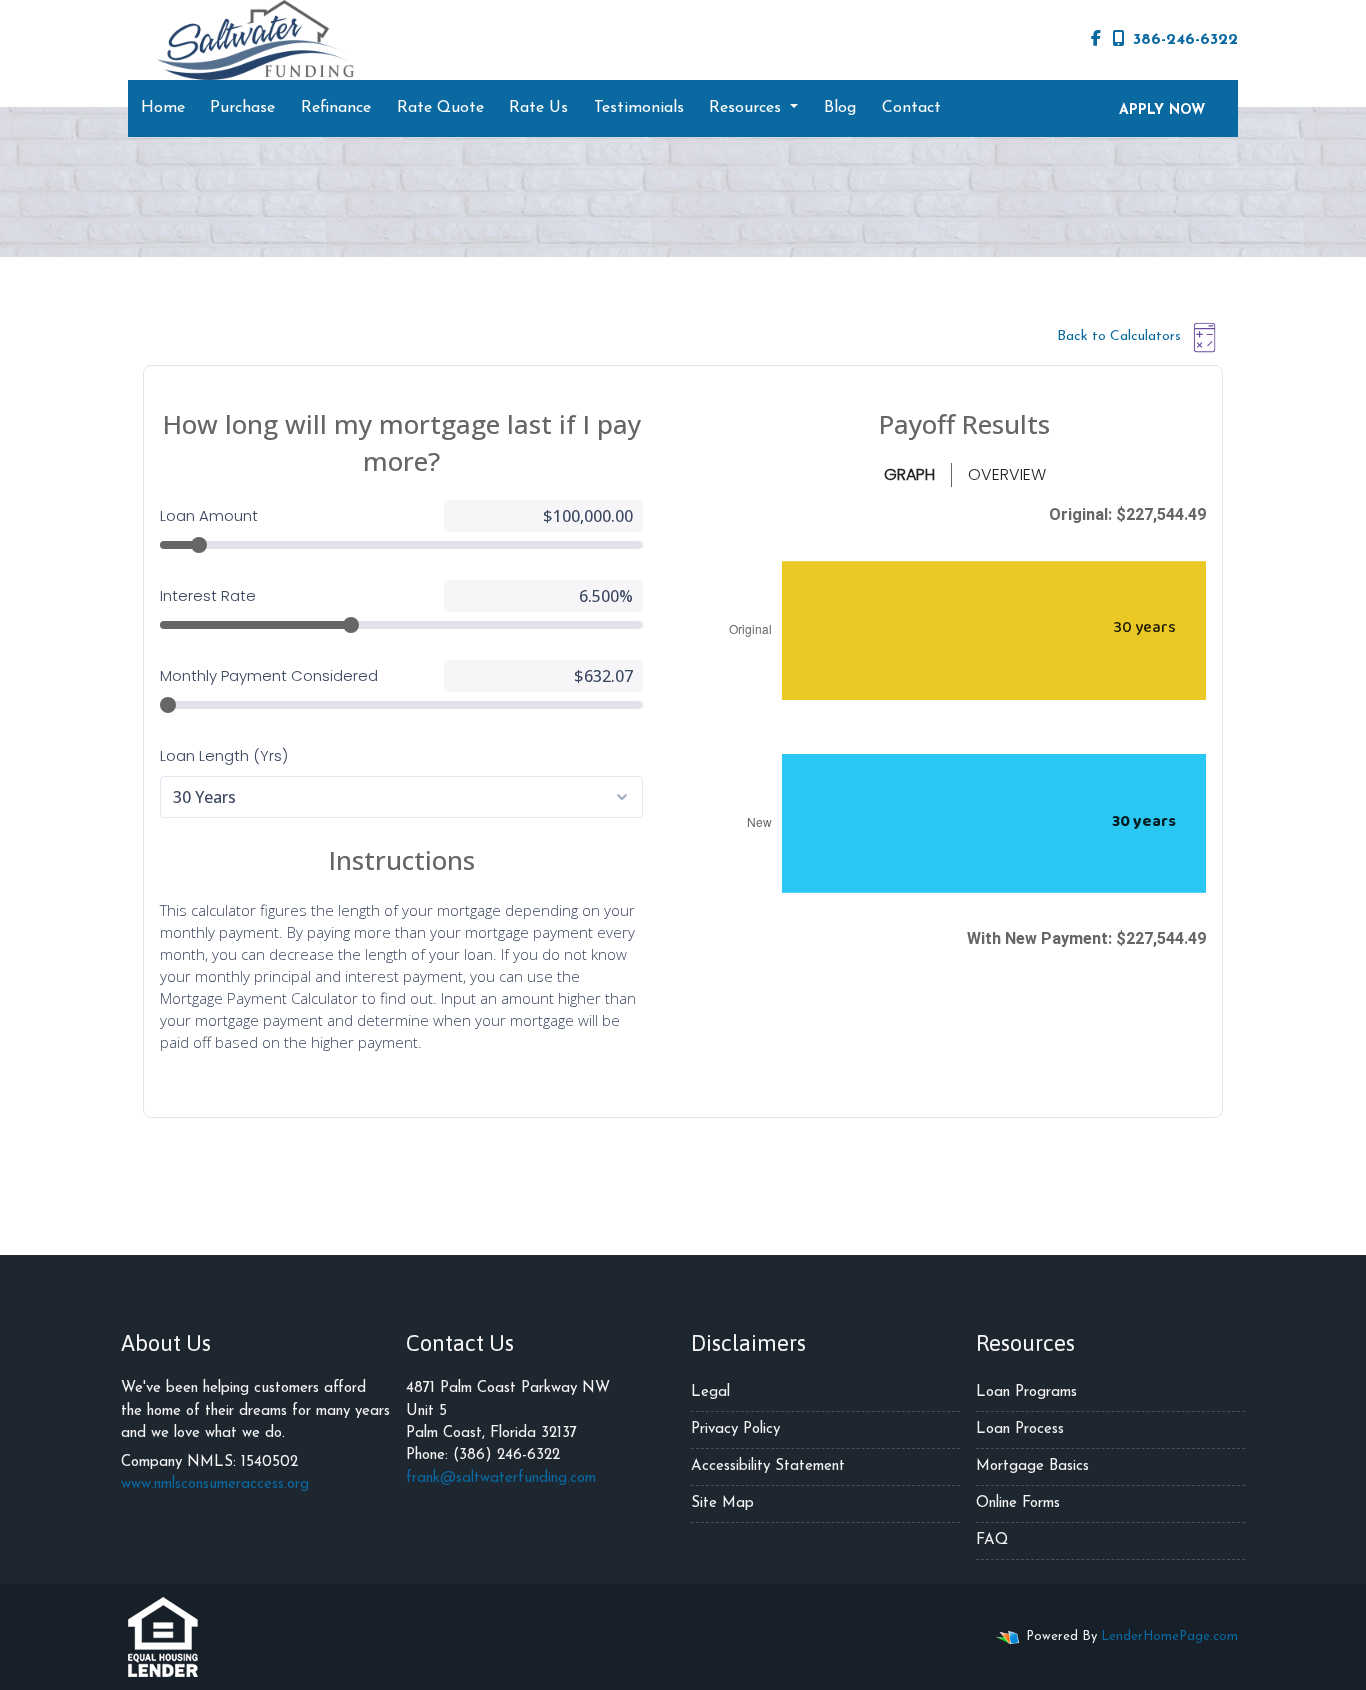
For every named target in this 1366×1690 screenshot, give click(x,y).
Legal (710, 1392)
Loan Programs (1026, 1392)
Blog (840, 108)
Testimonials (639, 108)
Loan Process (1020, 1429)
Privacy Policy (735, 1429)
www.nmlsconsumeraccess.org (215, 1484)
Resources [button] (747, 108)
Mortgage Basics (1032, 1466)
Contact (911, 108)
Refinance (336, 108)
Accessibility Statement (768, 1466)
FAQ (992, 1540)
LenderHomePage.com (1169, 1636)
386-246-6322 (1185, 40)
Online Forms (1018, 1503)
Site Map (722, 1503)
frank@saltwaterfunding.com (501, 1478)
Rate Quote (440, 108)
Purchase (242, 108)
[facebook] (1096, 40)
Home (163, 108)
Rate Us (538, 108)
